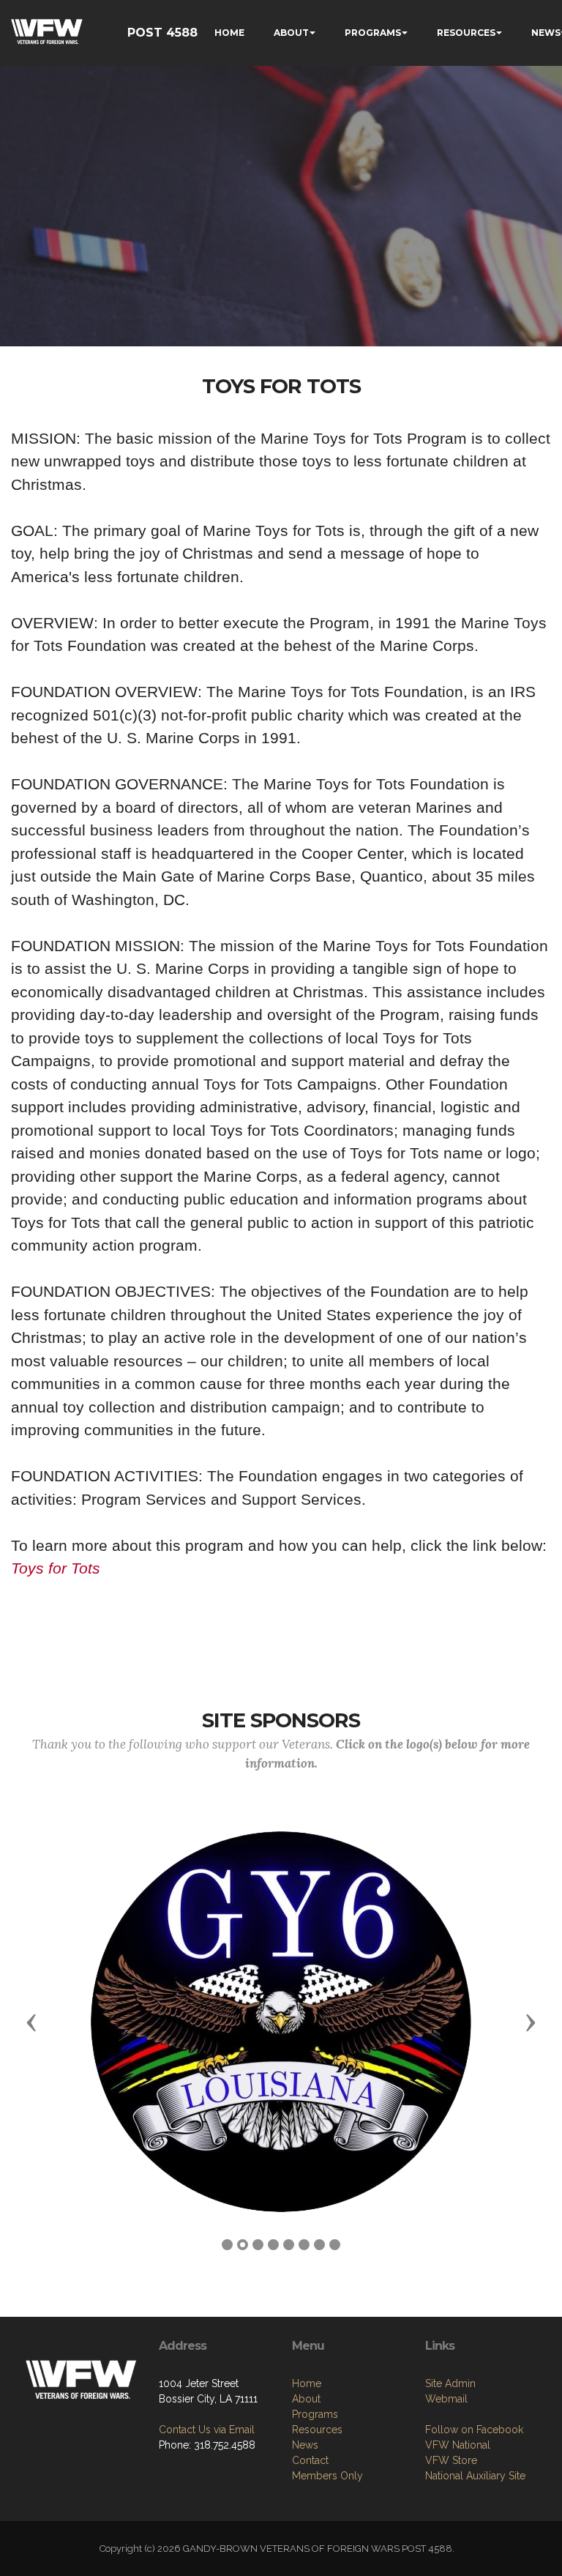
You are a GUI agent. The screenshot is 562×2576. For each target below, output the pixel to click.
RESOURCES (466, 33)
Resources (317, 2430)
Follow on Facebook (474, 2430)
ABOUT (291, 33)
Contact (310, 2460)
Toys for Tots (56, 1568)
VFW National (458, 2445)
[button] (31, 2022)
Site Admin (450, 2383)
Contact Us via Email (207, 2430)
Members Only (327, 2476)
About (306, 2399)
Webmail (446, 2399)
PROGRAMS (373, 33)
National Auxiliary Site (475, 2476)
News (305, 2445)
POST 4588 (162, 33)
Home (307, 2383)
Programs (315, 2414)
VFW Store (451, 2460)
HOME (229, 33)
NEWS (546, 33)
